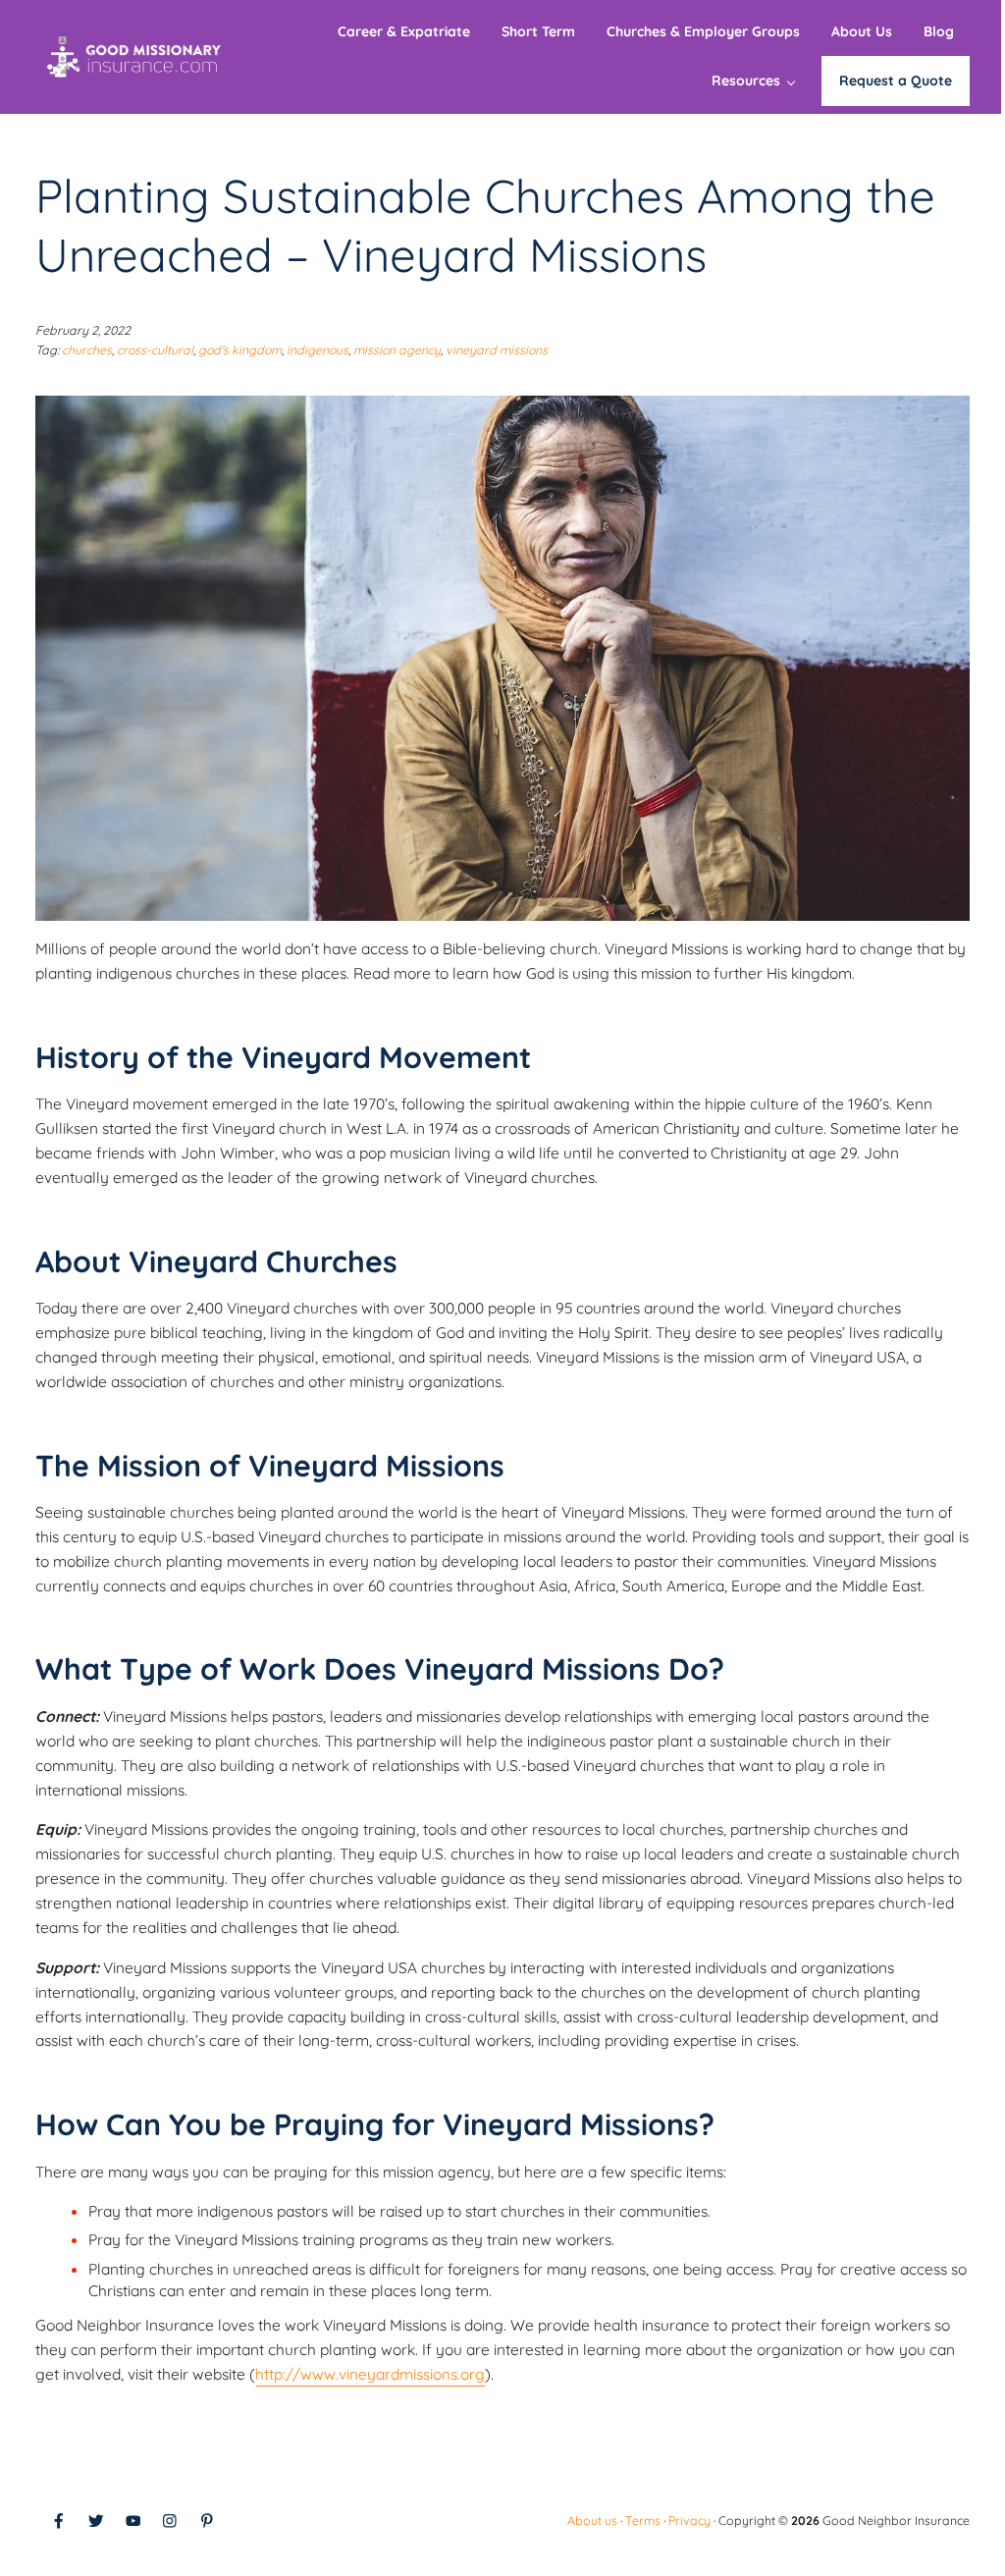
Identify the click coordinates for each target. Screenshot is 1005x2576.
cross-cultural (155, 350)
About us (592, 2521)
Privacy (689, 2521)
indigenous (317, 350)
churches (87, 350)
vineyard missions (497, 350)
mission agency (397, 350)
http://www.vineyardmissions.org (370, 2374)
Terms (643, 2521)
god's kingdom (240, 350)
